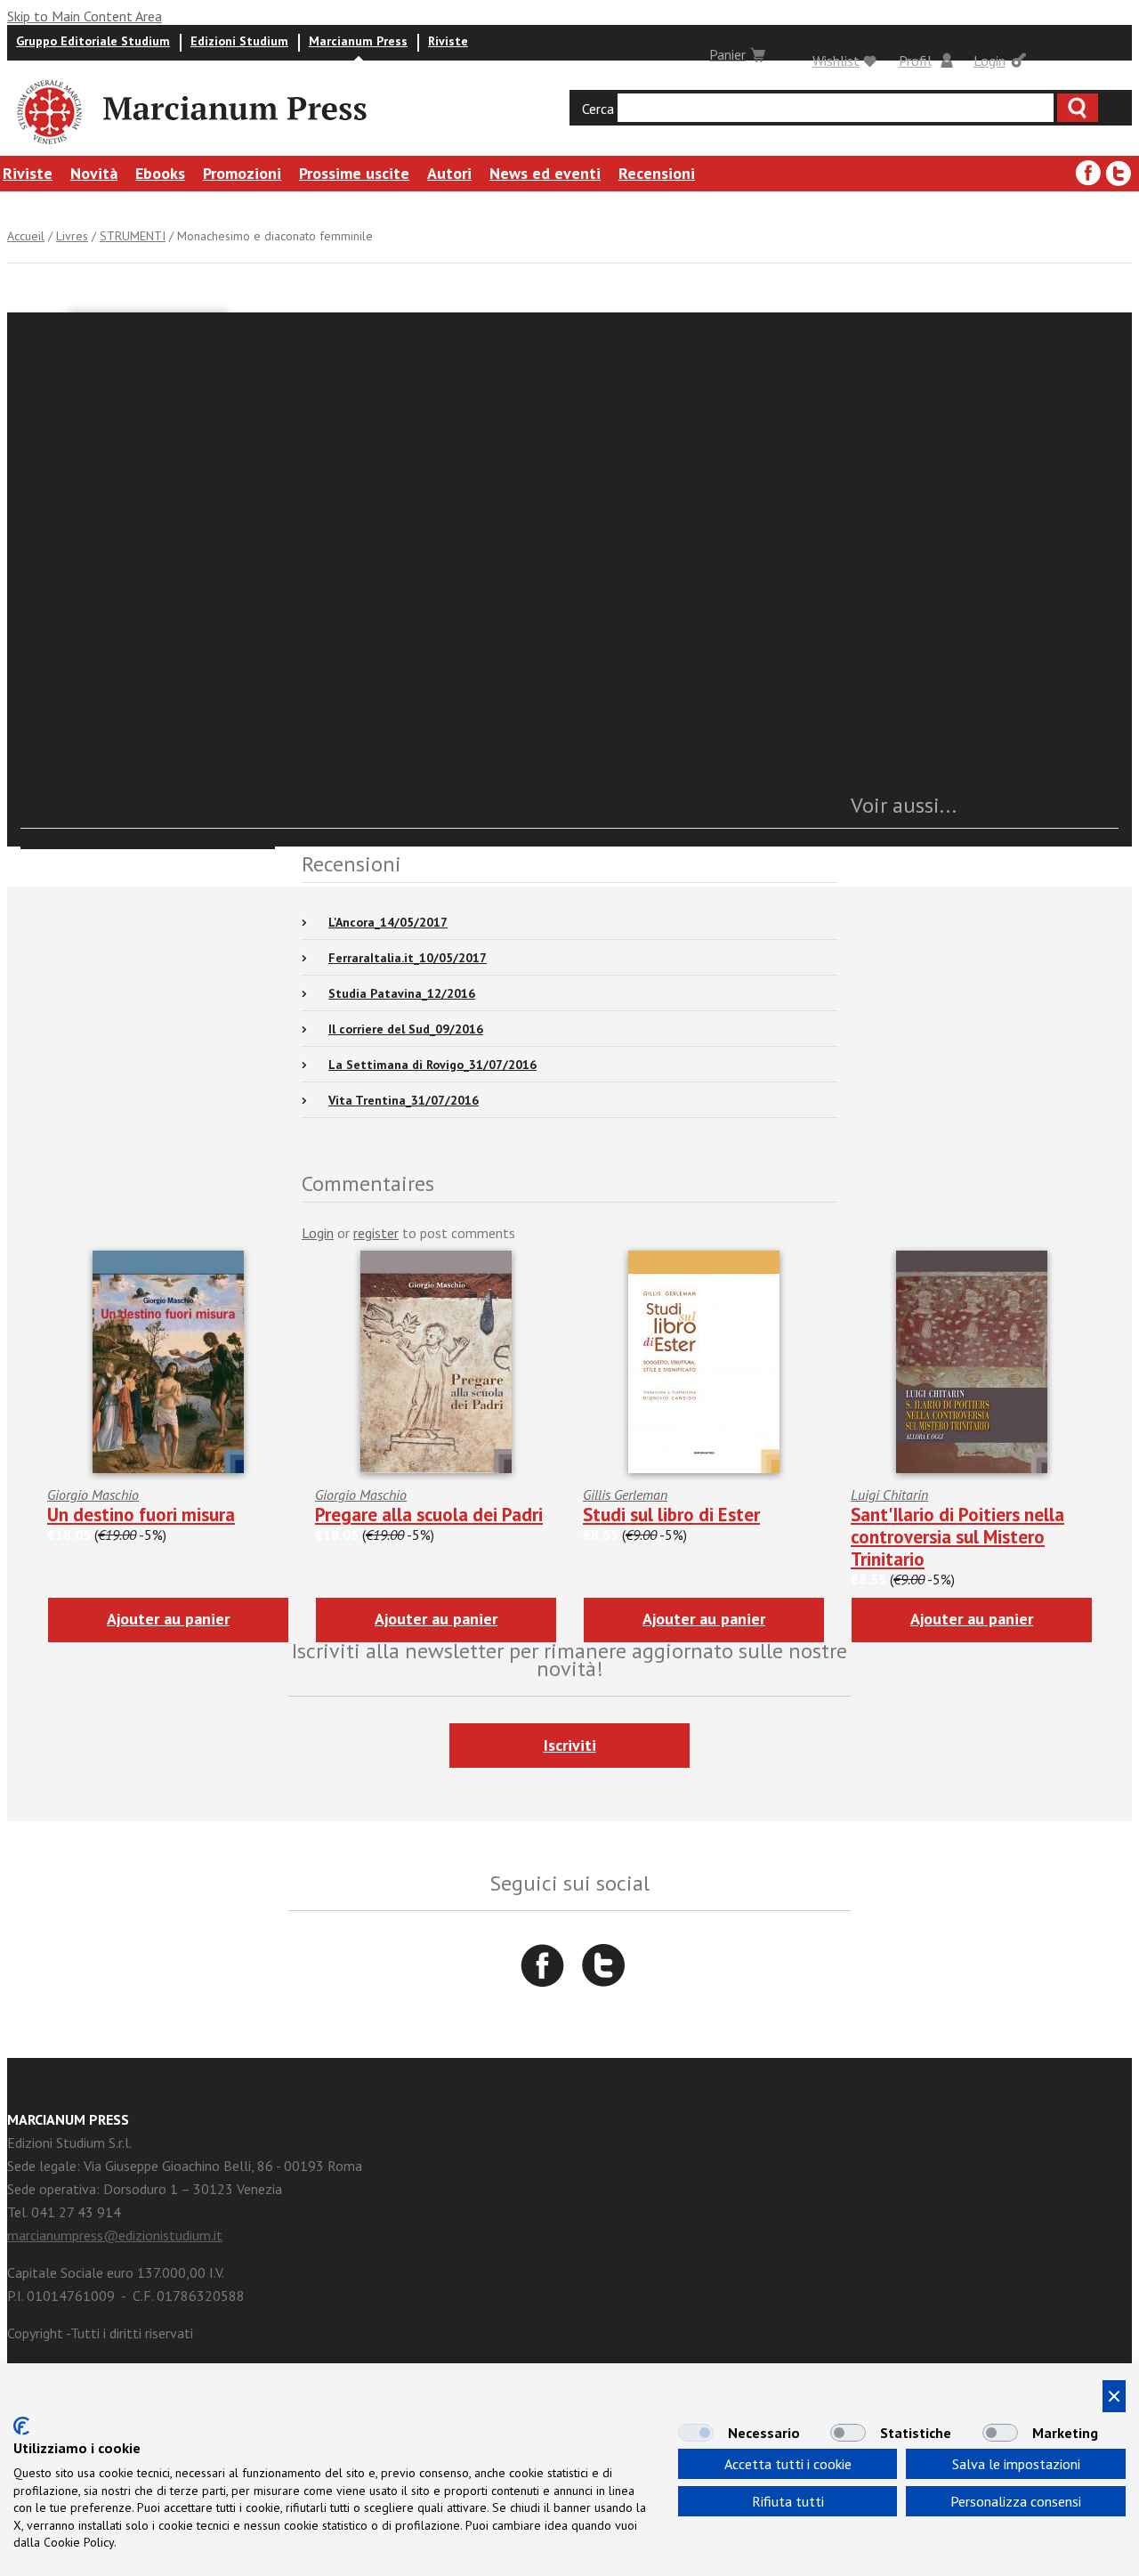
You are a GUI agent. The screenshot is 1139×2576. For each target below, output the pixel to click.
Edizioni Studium (239, 41)
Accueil (26, 236)
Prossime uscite (354, 173)
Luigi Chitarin (889, 1495)
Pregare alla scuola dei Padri (429, 1515)
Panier (727, 54)
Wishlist (836, 61)
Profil (915, 61)
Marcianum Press (358, 41)
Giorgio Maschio (93, 1495)
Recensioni (657, 173)
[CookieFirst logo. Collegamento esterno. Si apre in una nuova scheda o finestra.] (21, 2426)
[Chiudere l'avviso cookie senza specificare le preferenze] (1114, 2396)
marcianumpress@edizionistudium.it (115, 2235)
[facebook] (1088, 174)
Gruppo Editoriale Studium (93, 41)
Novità (94, 173)
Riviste (448, 41)
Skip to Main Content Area (85, 16)
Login (990, 61)
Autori (449, 173)
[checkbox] (696, 2433)
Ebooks (160, 173)
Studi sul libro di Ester (671, 1515)
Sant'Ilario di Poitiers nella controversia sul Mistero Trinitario (957, 1537)
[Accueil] (48, 147)
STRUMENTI (133, 236)
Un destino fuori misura (141, 1515)
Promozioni (242, 173)
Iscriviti (570, 1745)
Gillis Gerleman (625, 1495)
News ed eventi (545, 173)
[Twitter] (1119, 174)
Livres (72, 236)
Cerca (598, 109)
